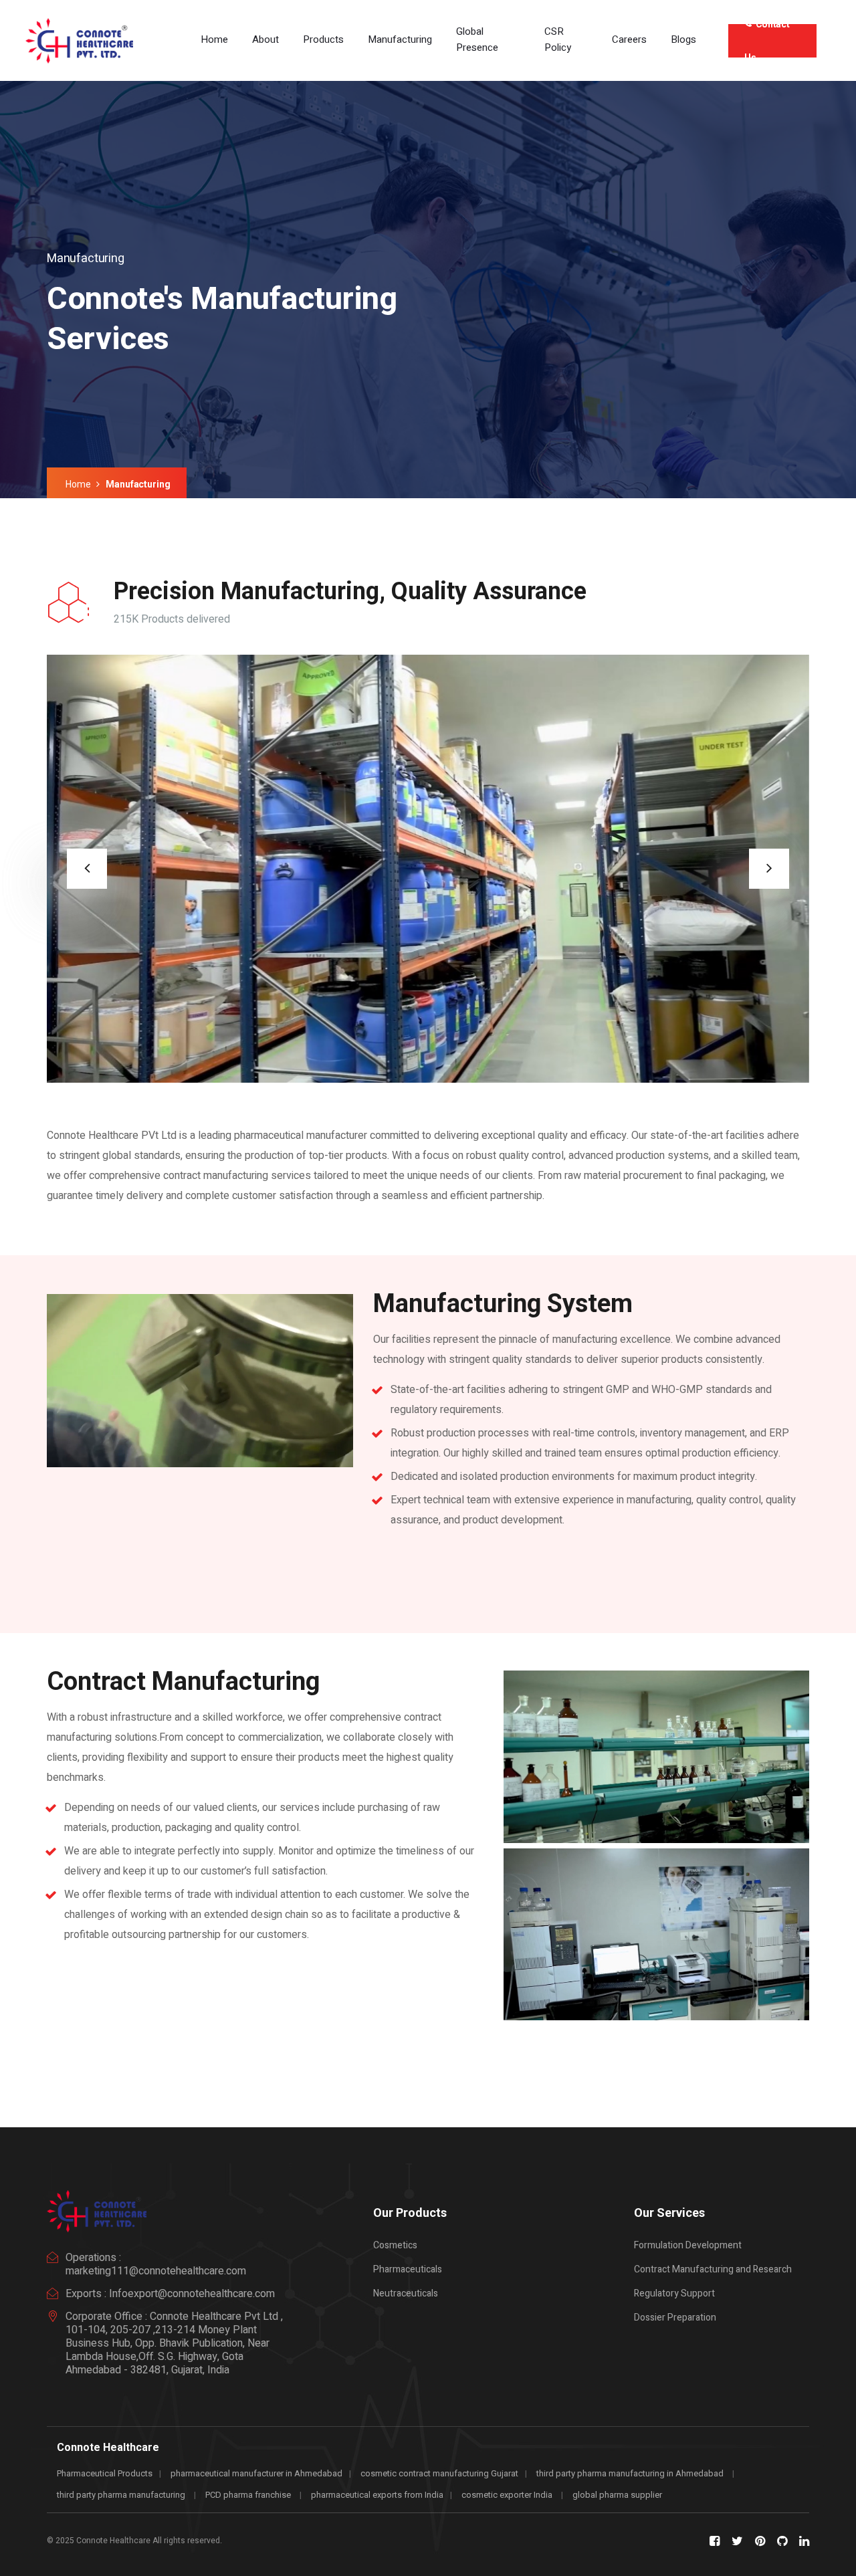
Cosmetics (395, 2245)
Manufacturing (400, 39)
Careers (629, 39)
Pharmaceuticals (408, 2269)
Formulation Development (688, 2245)
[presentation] (87, 869)
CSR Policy (558, 39)
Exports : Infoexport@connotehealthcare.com (170, 2294)
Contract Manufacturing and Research (713, 2269)
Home (214, 39)
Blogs (683, 39)
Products (323, 39)
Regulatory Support (674, 2293)
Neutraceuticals (406, 2293)
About (265, 39)
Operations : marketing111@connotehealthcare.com (156, 2264)
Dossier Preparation (675, 2318)
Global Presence (477, 39)
